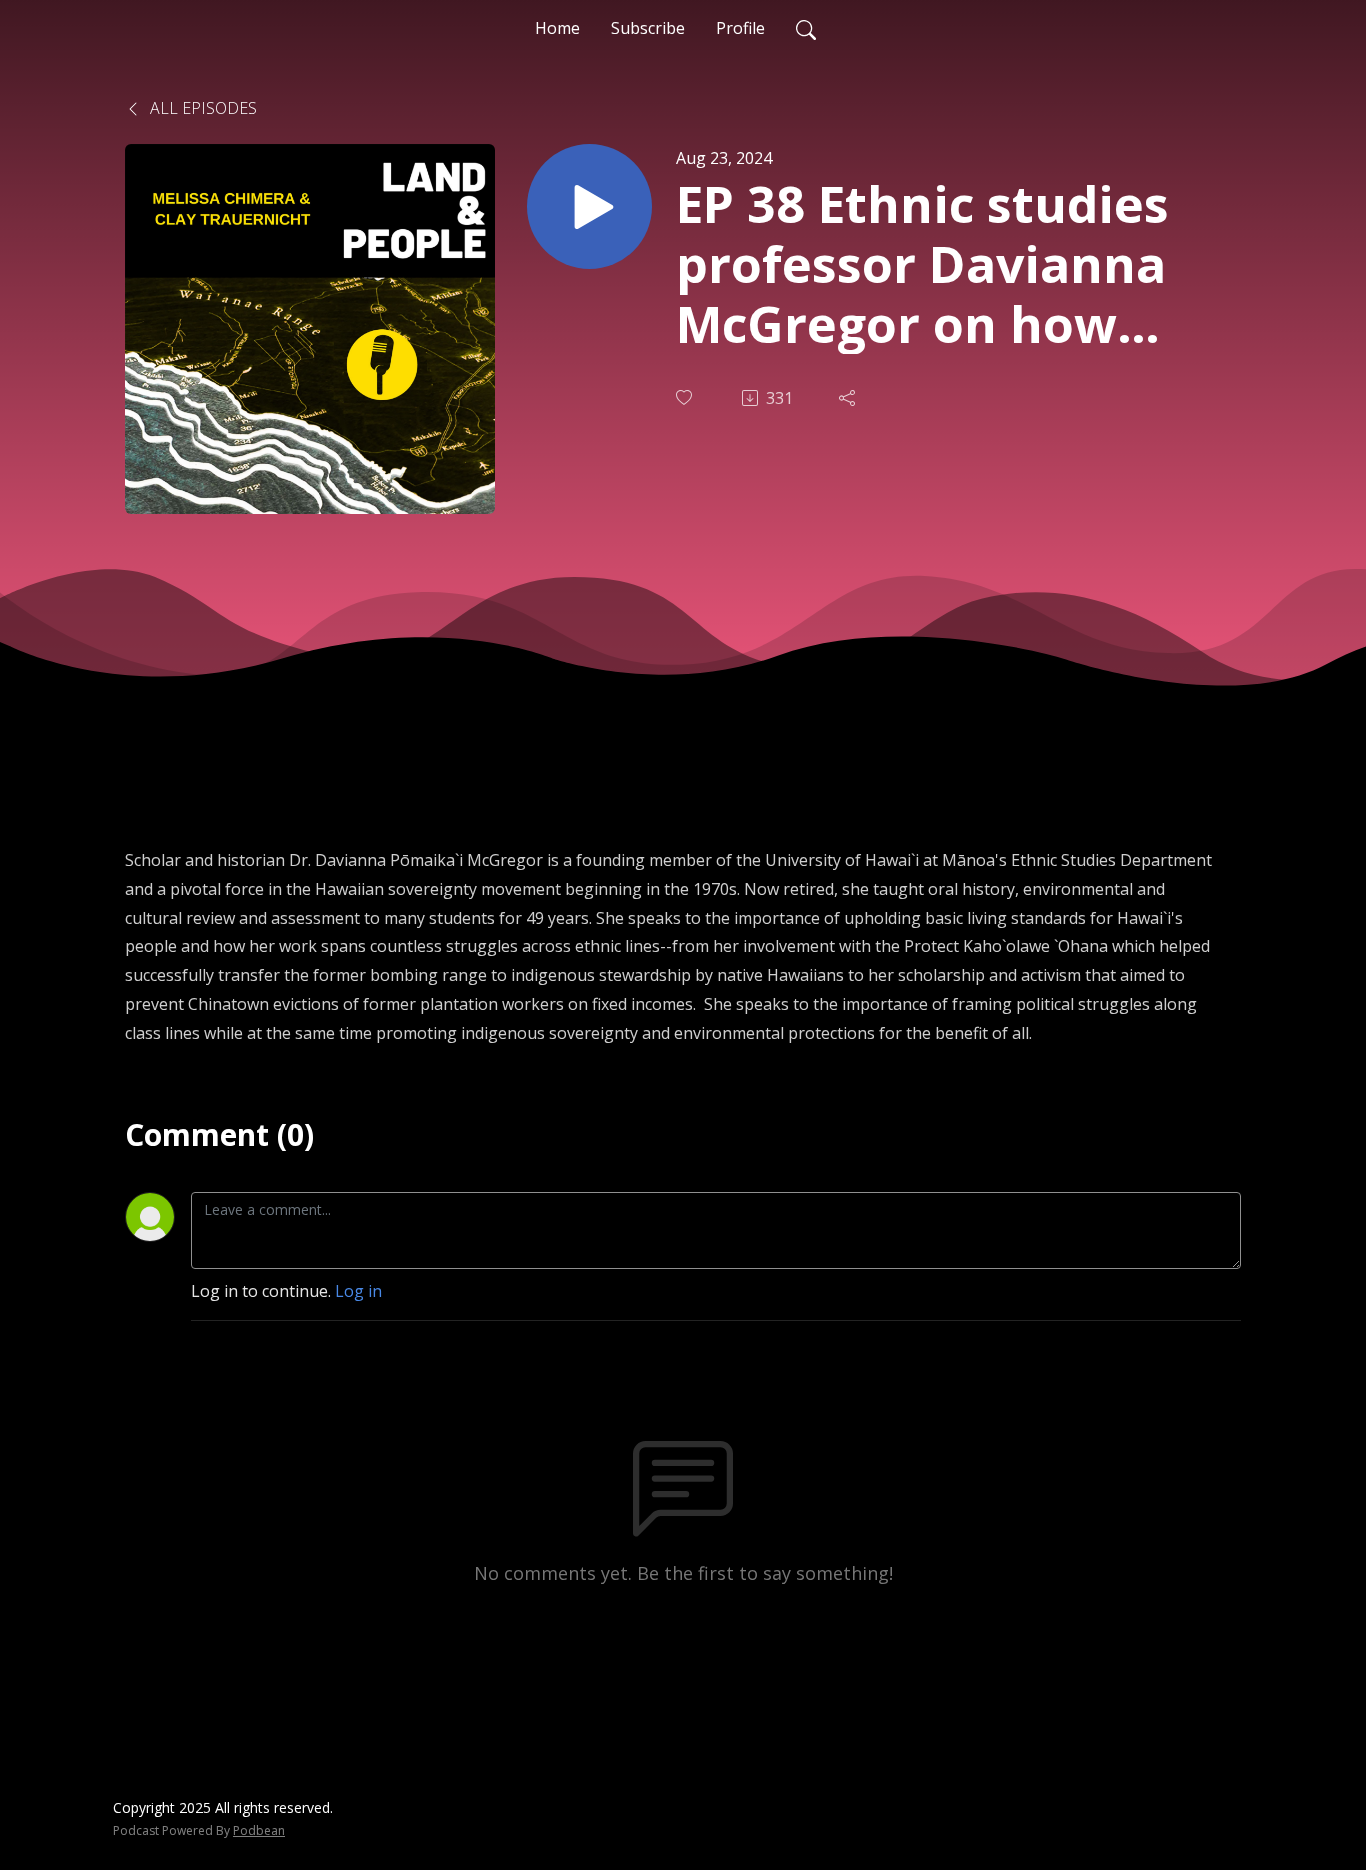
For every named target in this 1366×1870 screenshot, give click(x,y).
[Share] (849, 398)
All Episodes (201, 108)
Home (557, 28)
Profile (740, 28)
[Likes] (686, 397)
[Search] (806, 28)
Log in (358, 1291)
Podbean (259, 1830)
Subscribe (648, 28)
